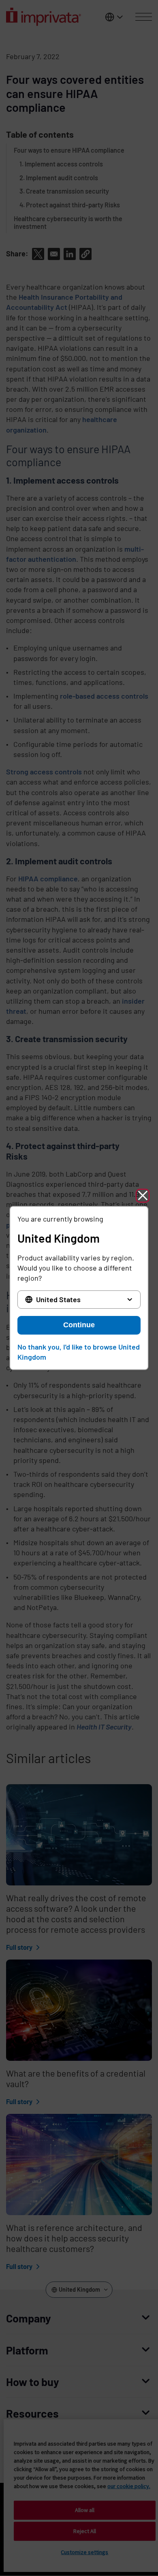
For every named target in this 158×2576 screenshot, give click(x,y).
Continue (79, 1325)
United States (58, 1299)
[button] (143, 1196)
